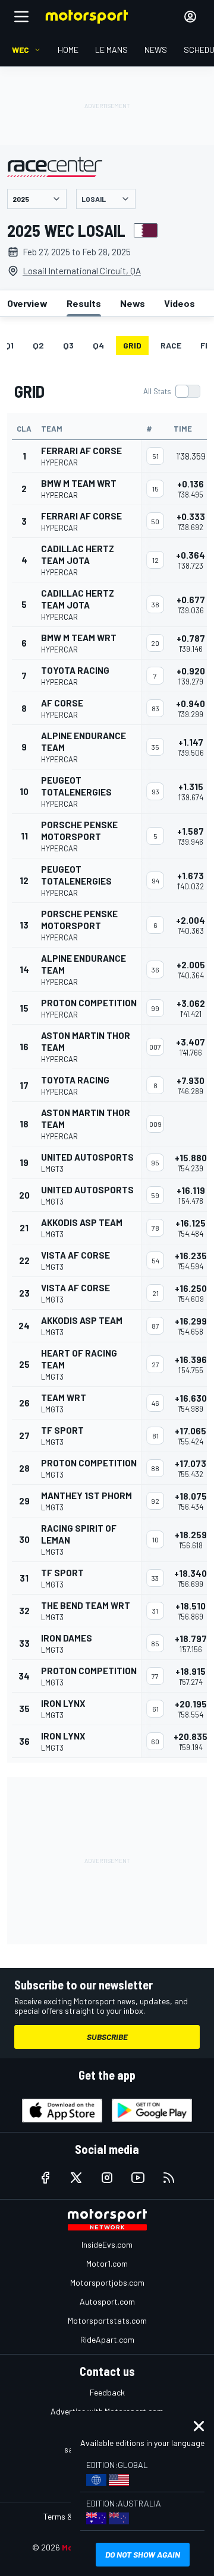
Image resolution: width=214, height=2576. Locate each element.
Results (84, 303)
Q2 (38, 345)
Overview (27, 303)
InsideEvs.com (107, 2244)
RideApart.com (107, 2339)
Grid (132, 345)
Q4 (98, 345)
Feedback (107, 2392)
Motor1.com (107, 2263)
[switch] (171, 391)
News (133, 303)
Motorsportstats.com (107, 2320)
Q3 (68, 345)
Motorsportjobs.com (107, 2282)
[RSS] (169, 2178)
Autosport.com (107, 2301)
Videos (180, 303)
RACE (171, 345)
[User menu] (190, 17)
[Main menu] (21, 17)
